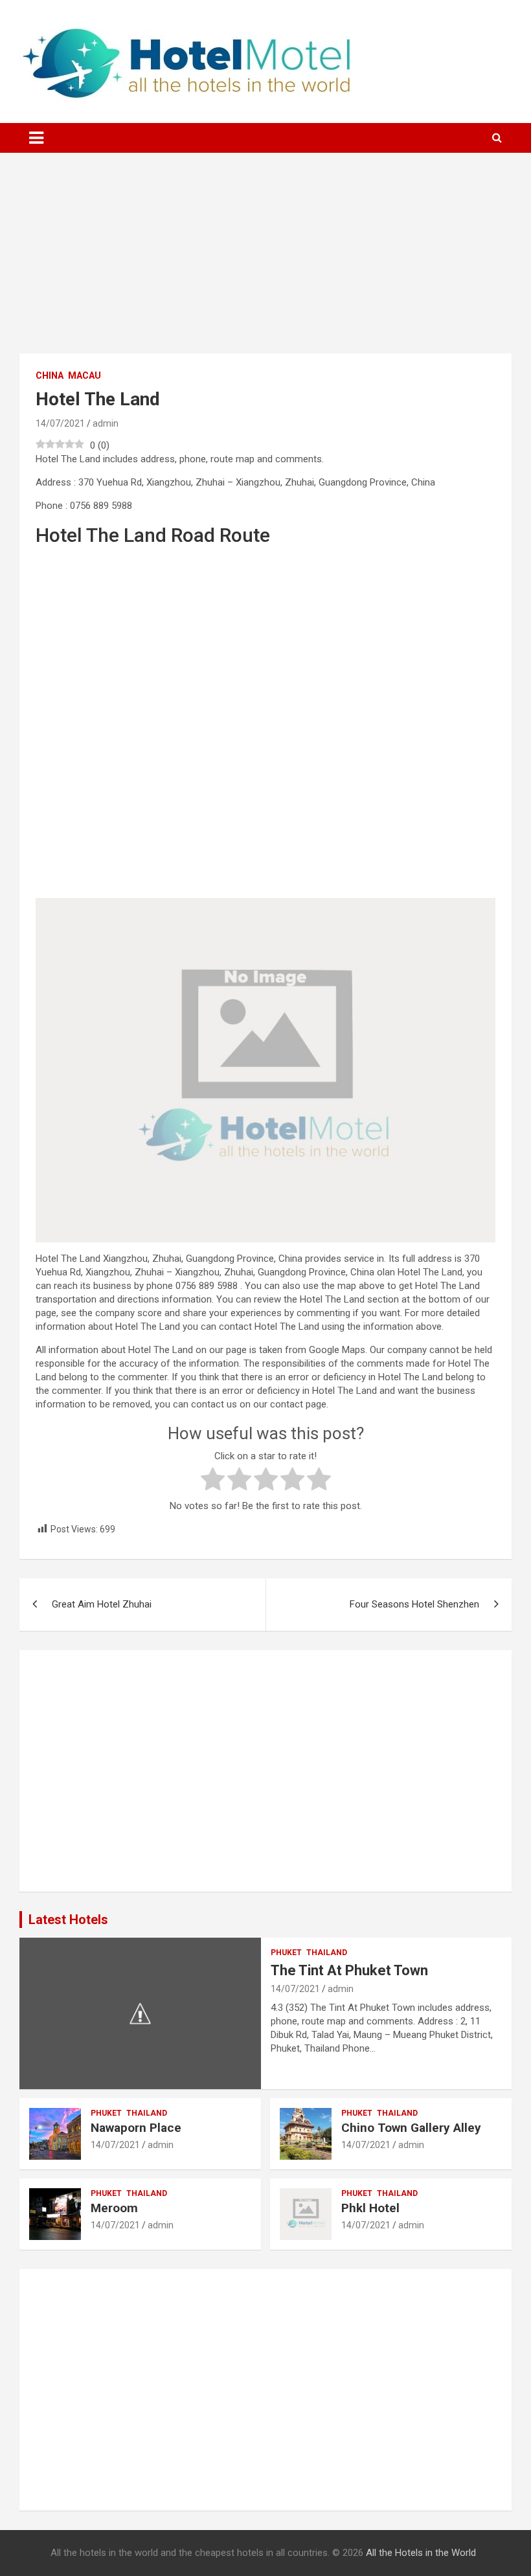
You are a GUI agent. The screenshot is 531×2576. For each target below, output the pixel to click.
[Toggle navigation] (36, 138)
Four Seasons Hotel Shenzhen (414, 1604)
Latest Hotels (68, 1920)
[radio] (213, 1481)
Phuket (286, 1953)
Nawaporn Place (136, 2128)
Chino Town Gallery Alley (411, 2128)
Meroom (114, 2208)
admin (106, 423)
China (50, 375)
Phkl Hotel (370, 2208)
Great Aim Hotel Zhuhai (102, 1604)
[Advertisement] (265, 263)
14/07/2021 (60, 423)
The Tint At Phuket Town (349, 1970)
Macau (85, 375)
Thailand (327, 1953)
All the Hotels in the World (421, 2553)
